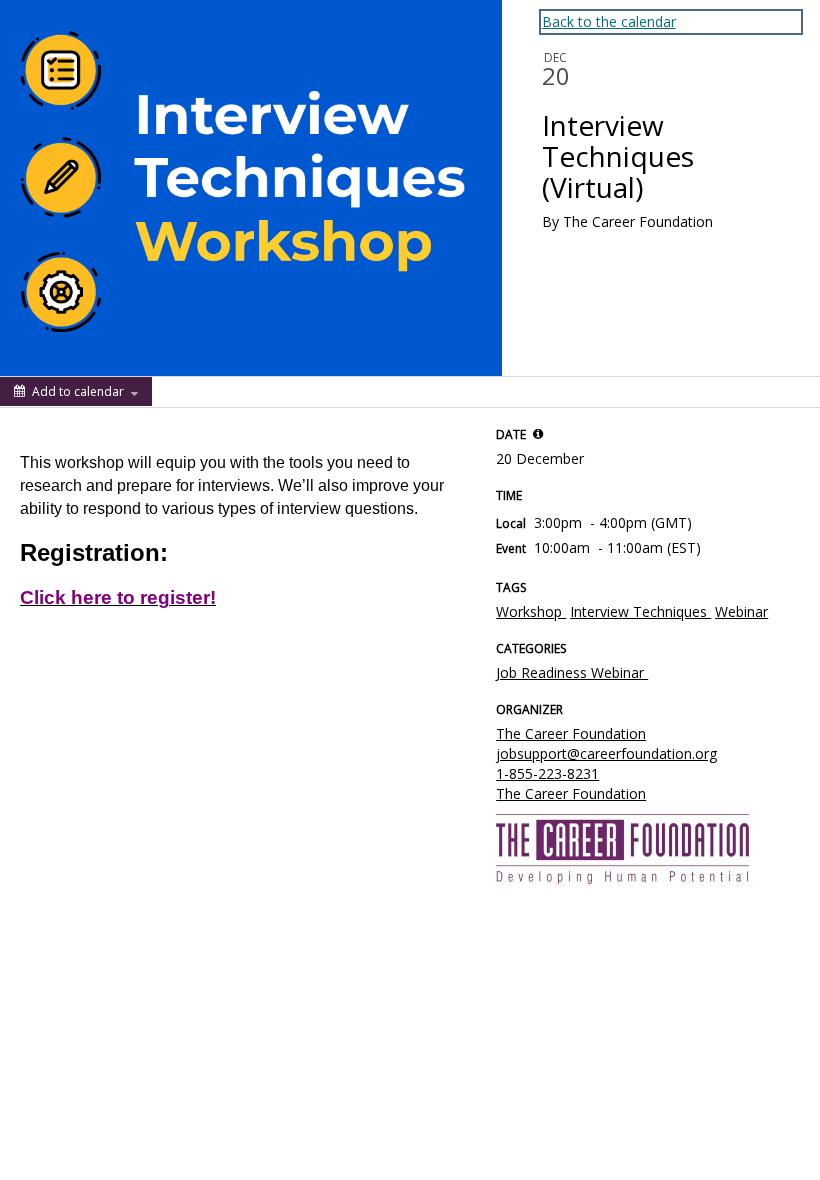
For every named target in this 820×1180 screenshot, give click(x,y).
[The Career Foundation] (622, 847)
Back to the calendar (609, 21)
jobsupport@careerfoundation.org (606, 753)
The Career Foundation (571, 733)
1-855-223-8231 (547, 773)
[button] (538, 434)
